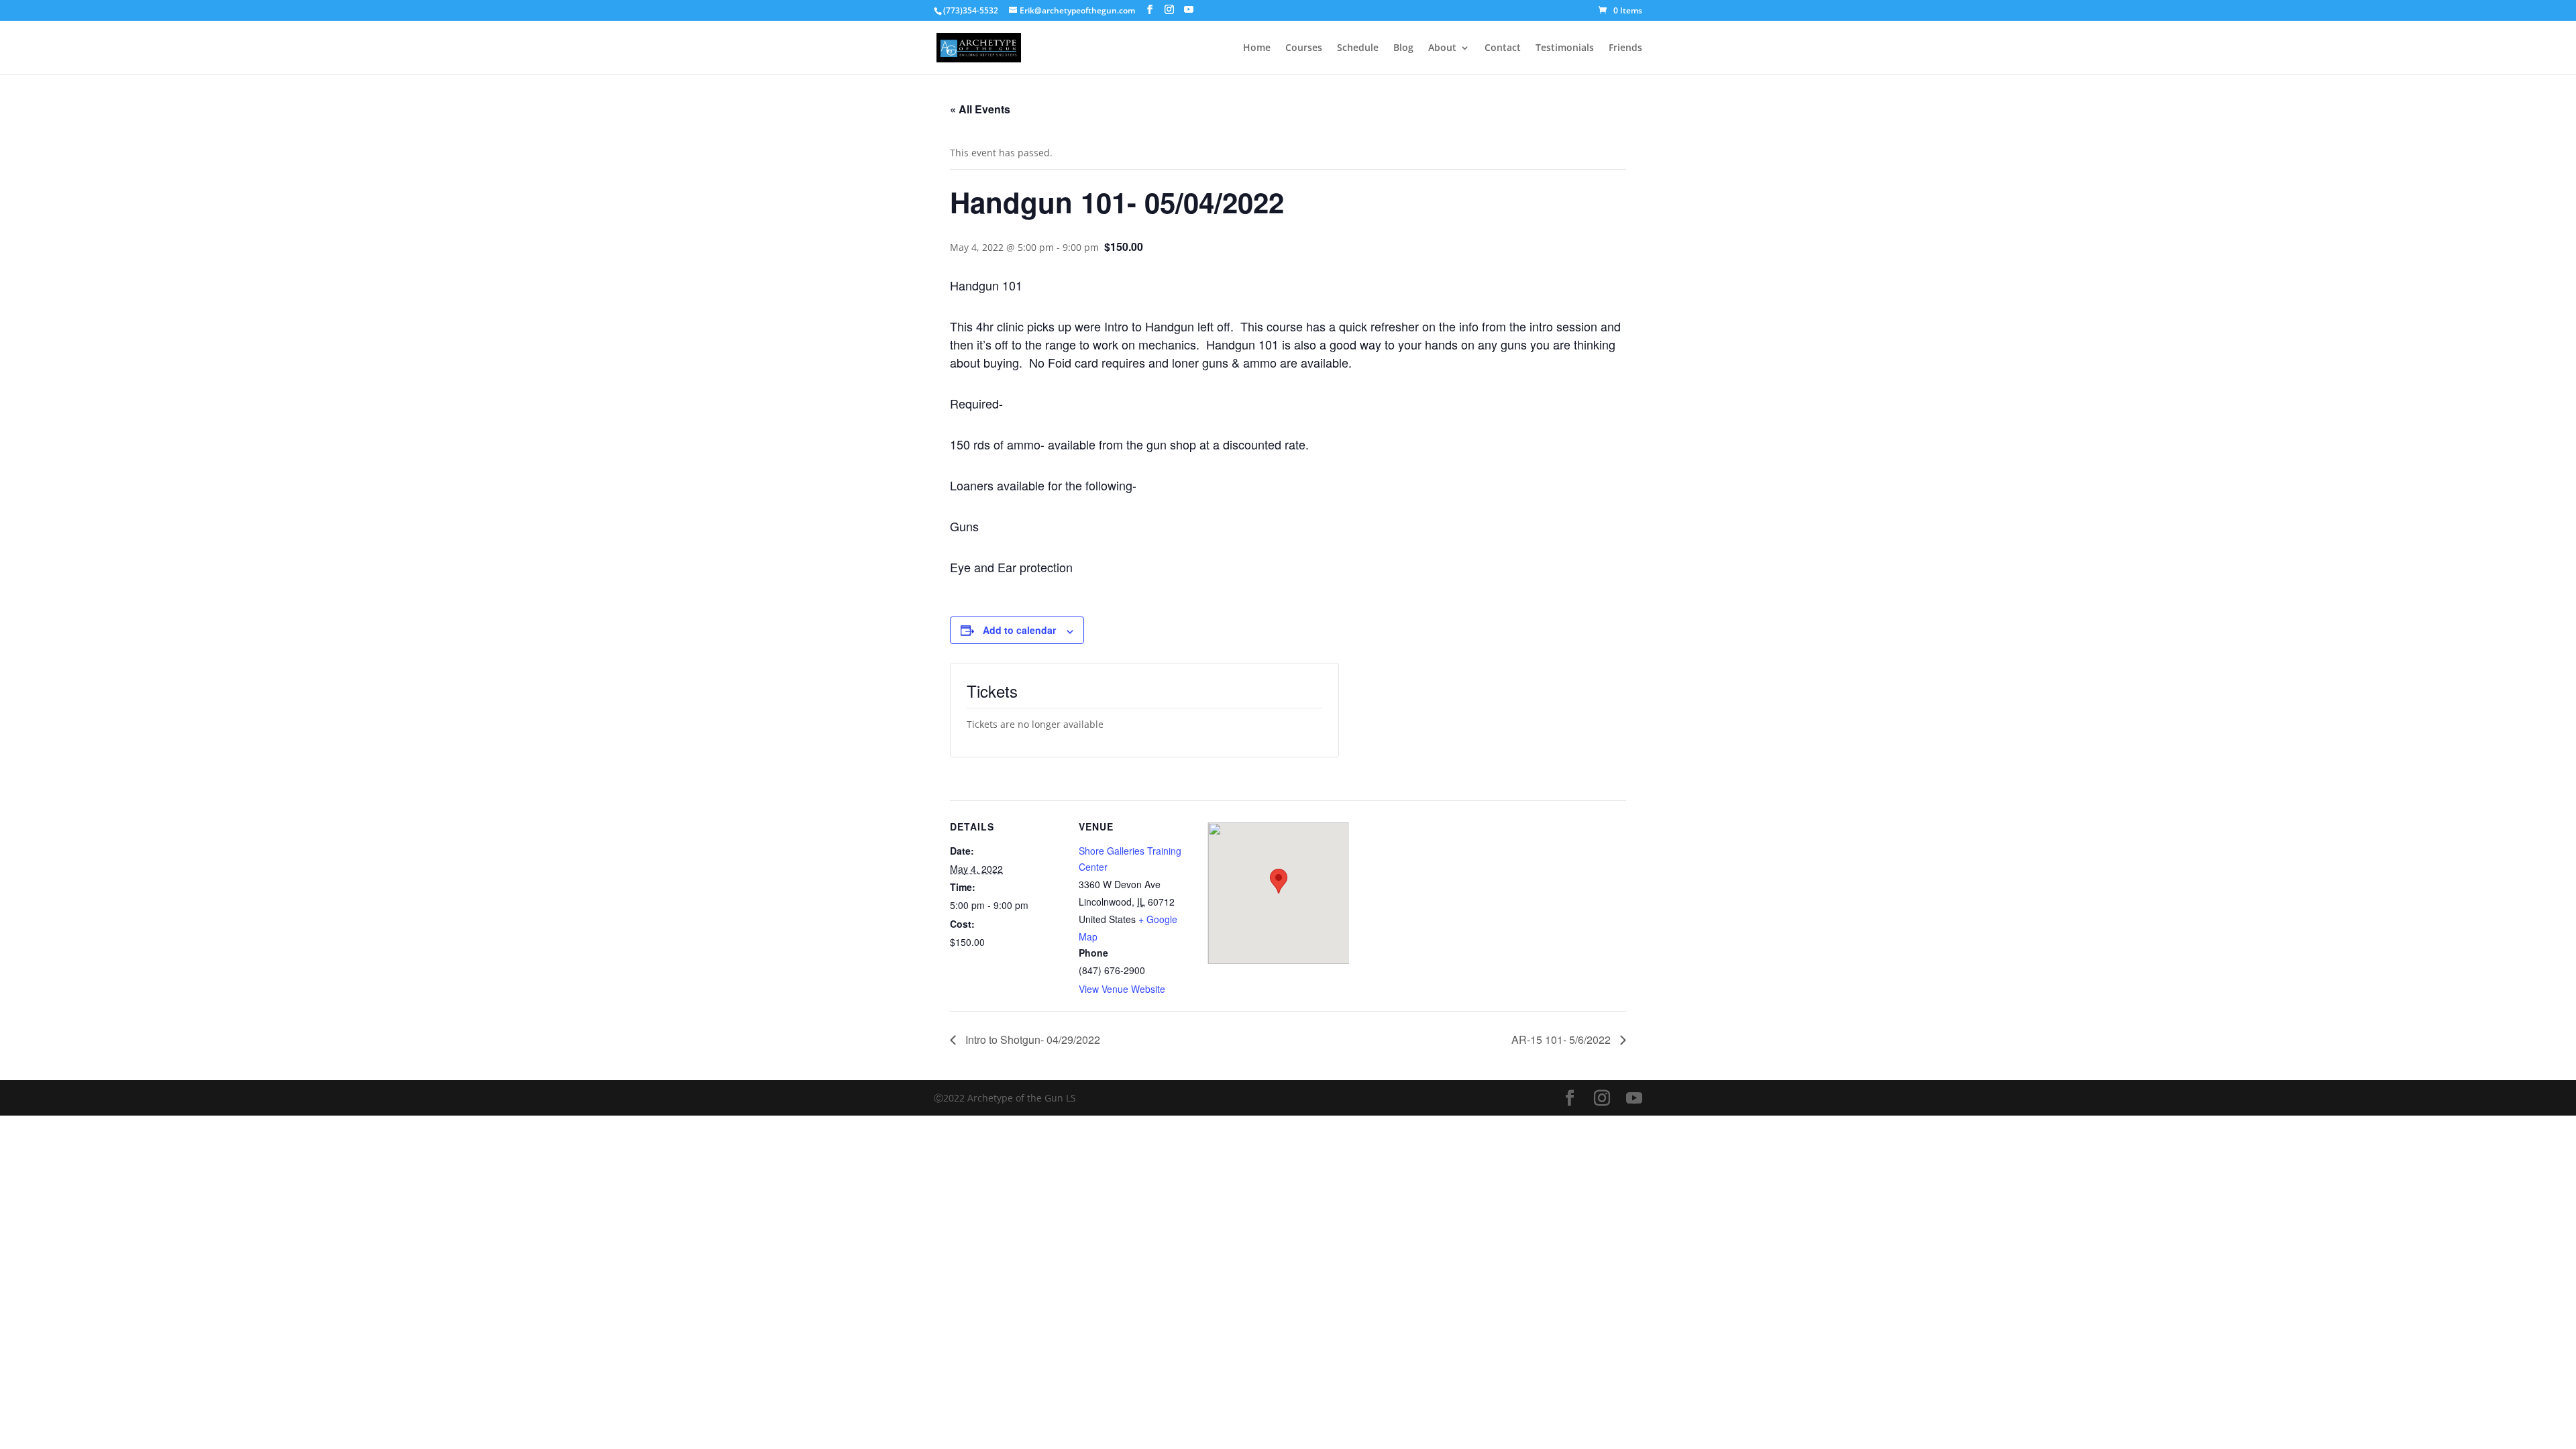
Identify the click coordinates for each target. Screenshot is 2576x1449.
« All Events (980, 109)
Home (1257, 48)
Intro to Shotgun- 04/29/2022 (1031, 1039)
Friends (1625, 48)
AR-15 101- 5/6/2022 (1562, 1039)
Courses (1304, 48)
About (1442, 48)
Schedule (1358, 48)
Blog (1403, 48)
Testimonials (1565, 48)
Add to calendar (1019, 630)
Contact (1503, 48)
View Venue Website (1122, 989)
